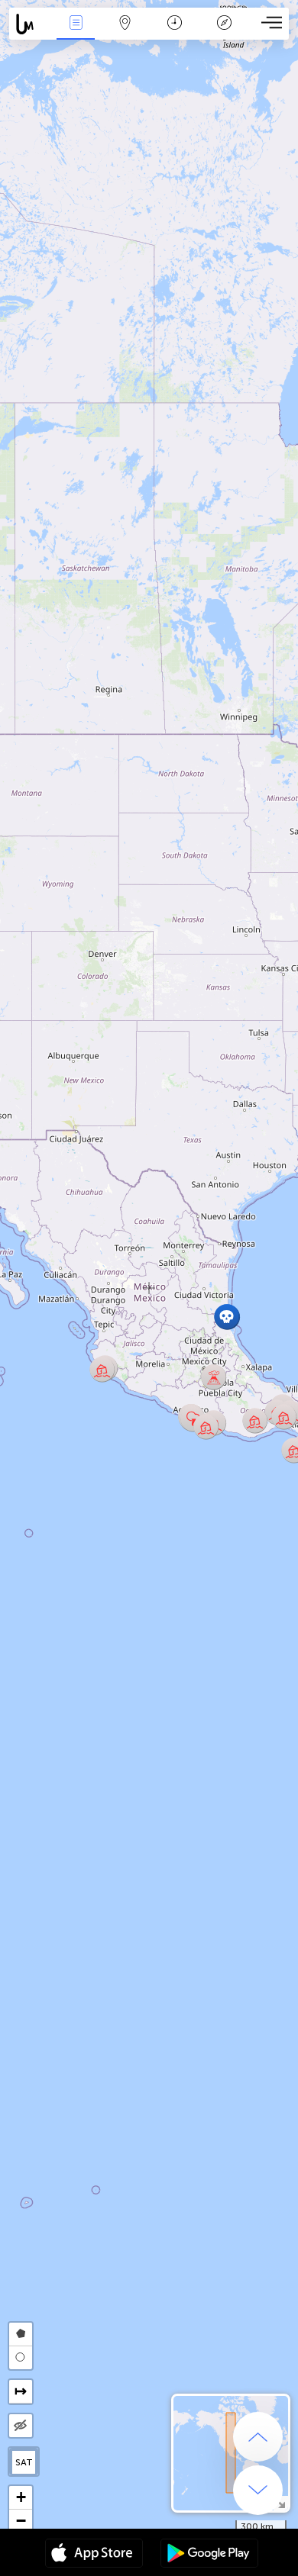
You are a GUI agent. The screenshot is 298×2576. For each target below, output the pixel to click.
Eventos (76, 33)
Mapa (125, 33)
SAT (24, 2462)
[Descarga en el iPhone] (94, 2555)
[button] (255, 1420)
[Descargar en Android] (209, 2555)
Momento (175, 33)
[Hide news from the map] (21, 2426)
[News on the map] (30, 24)
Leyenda (224, 33)
